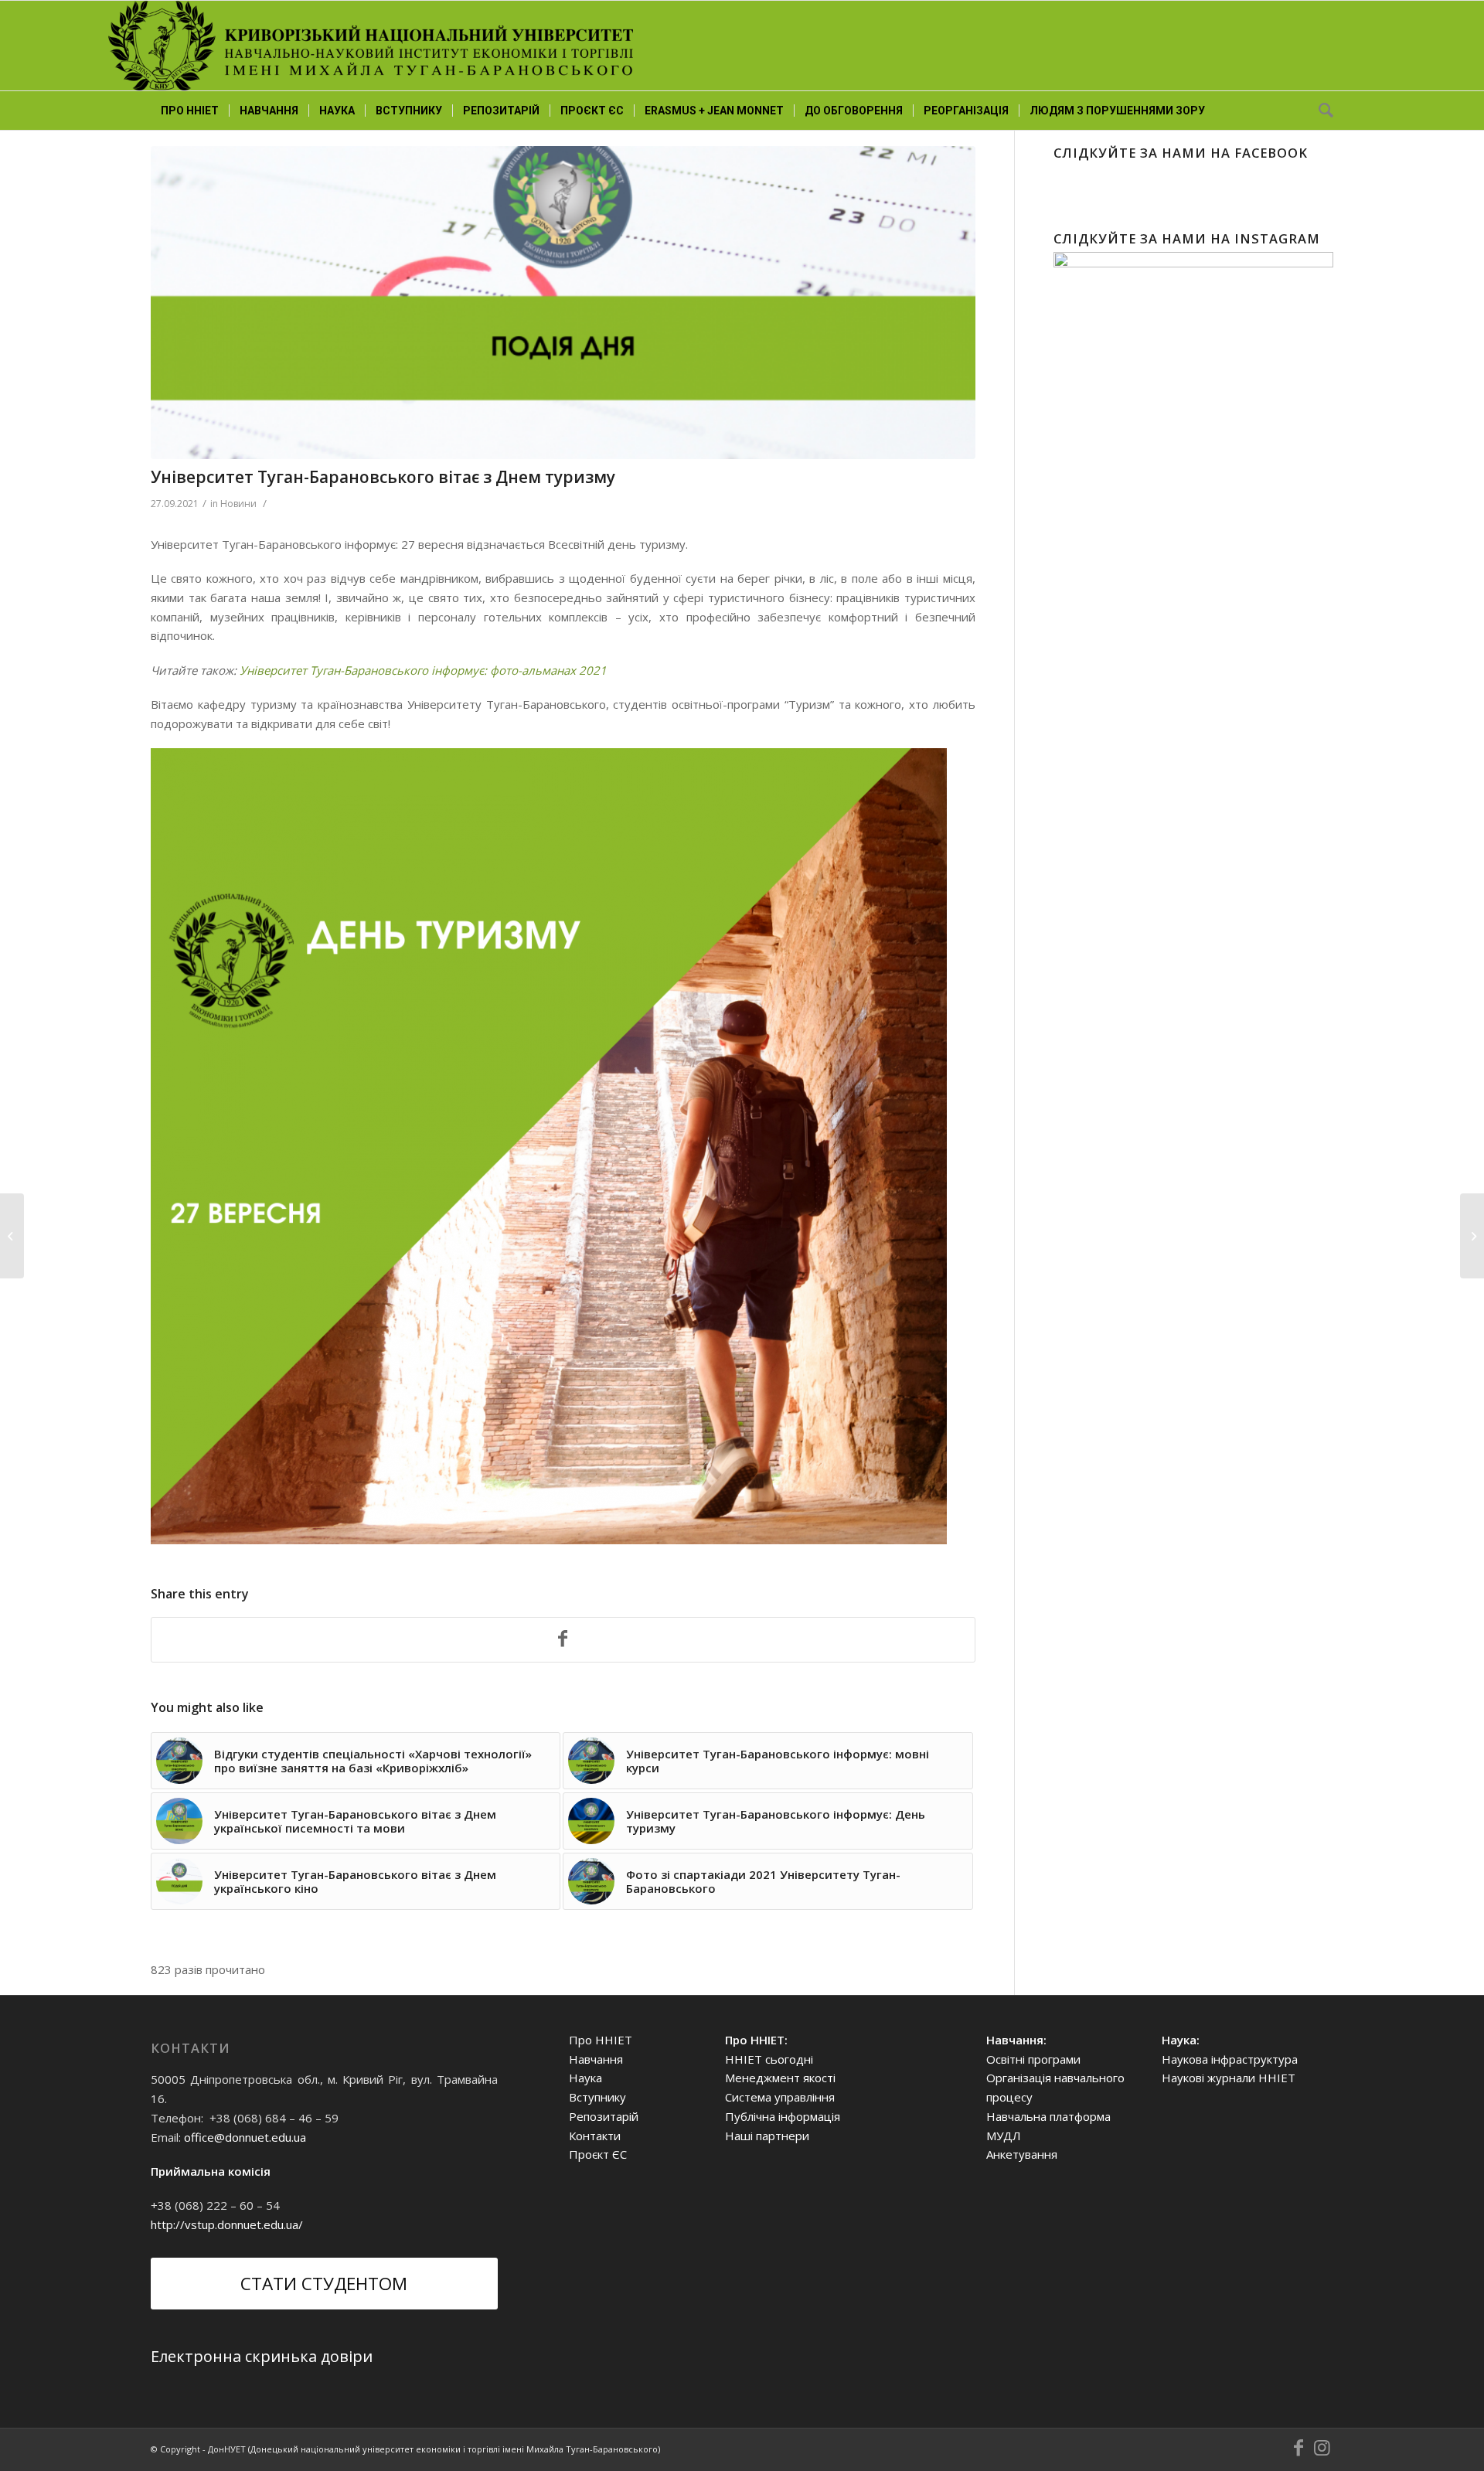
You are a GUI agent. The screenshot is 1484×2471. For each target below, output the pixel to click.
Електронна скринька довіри (262, 2356)
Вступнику (597, 2097)
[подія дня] (563, 303)
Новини (238, 504)
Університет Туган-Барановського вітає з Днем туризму (383, 477)
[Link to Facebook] (1298, 2448)
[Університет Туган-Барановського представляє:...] (12, 1236)
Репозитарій (604, 2116)
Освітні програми (1033, 2059)
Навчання (596, 2059)
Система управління (780, 2097)
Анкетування (1022, 2154)
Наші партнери (767, 2136)
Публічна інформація (783, 2116)
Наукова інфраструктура (1230, 2059)
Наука (585, 2078)
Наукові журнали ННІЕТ (1229, 2078)
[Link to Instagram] (1322, 2448)
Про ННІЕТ (601, 2040)
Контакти (595, 2136)
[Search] (1321, 111)
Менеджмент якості (780, 2078)
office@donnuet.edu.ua (245, 2137)
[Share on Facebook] (563, 1640)
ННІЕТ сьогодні (769, 2059)
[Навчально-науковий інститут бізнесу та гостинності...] (1472, 1236)
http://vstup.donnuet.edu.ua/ (227, 2224)
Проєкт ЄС (598, 2154)
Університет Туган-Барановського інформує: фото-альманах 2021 (423, 670)
